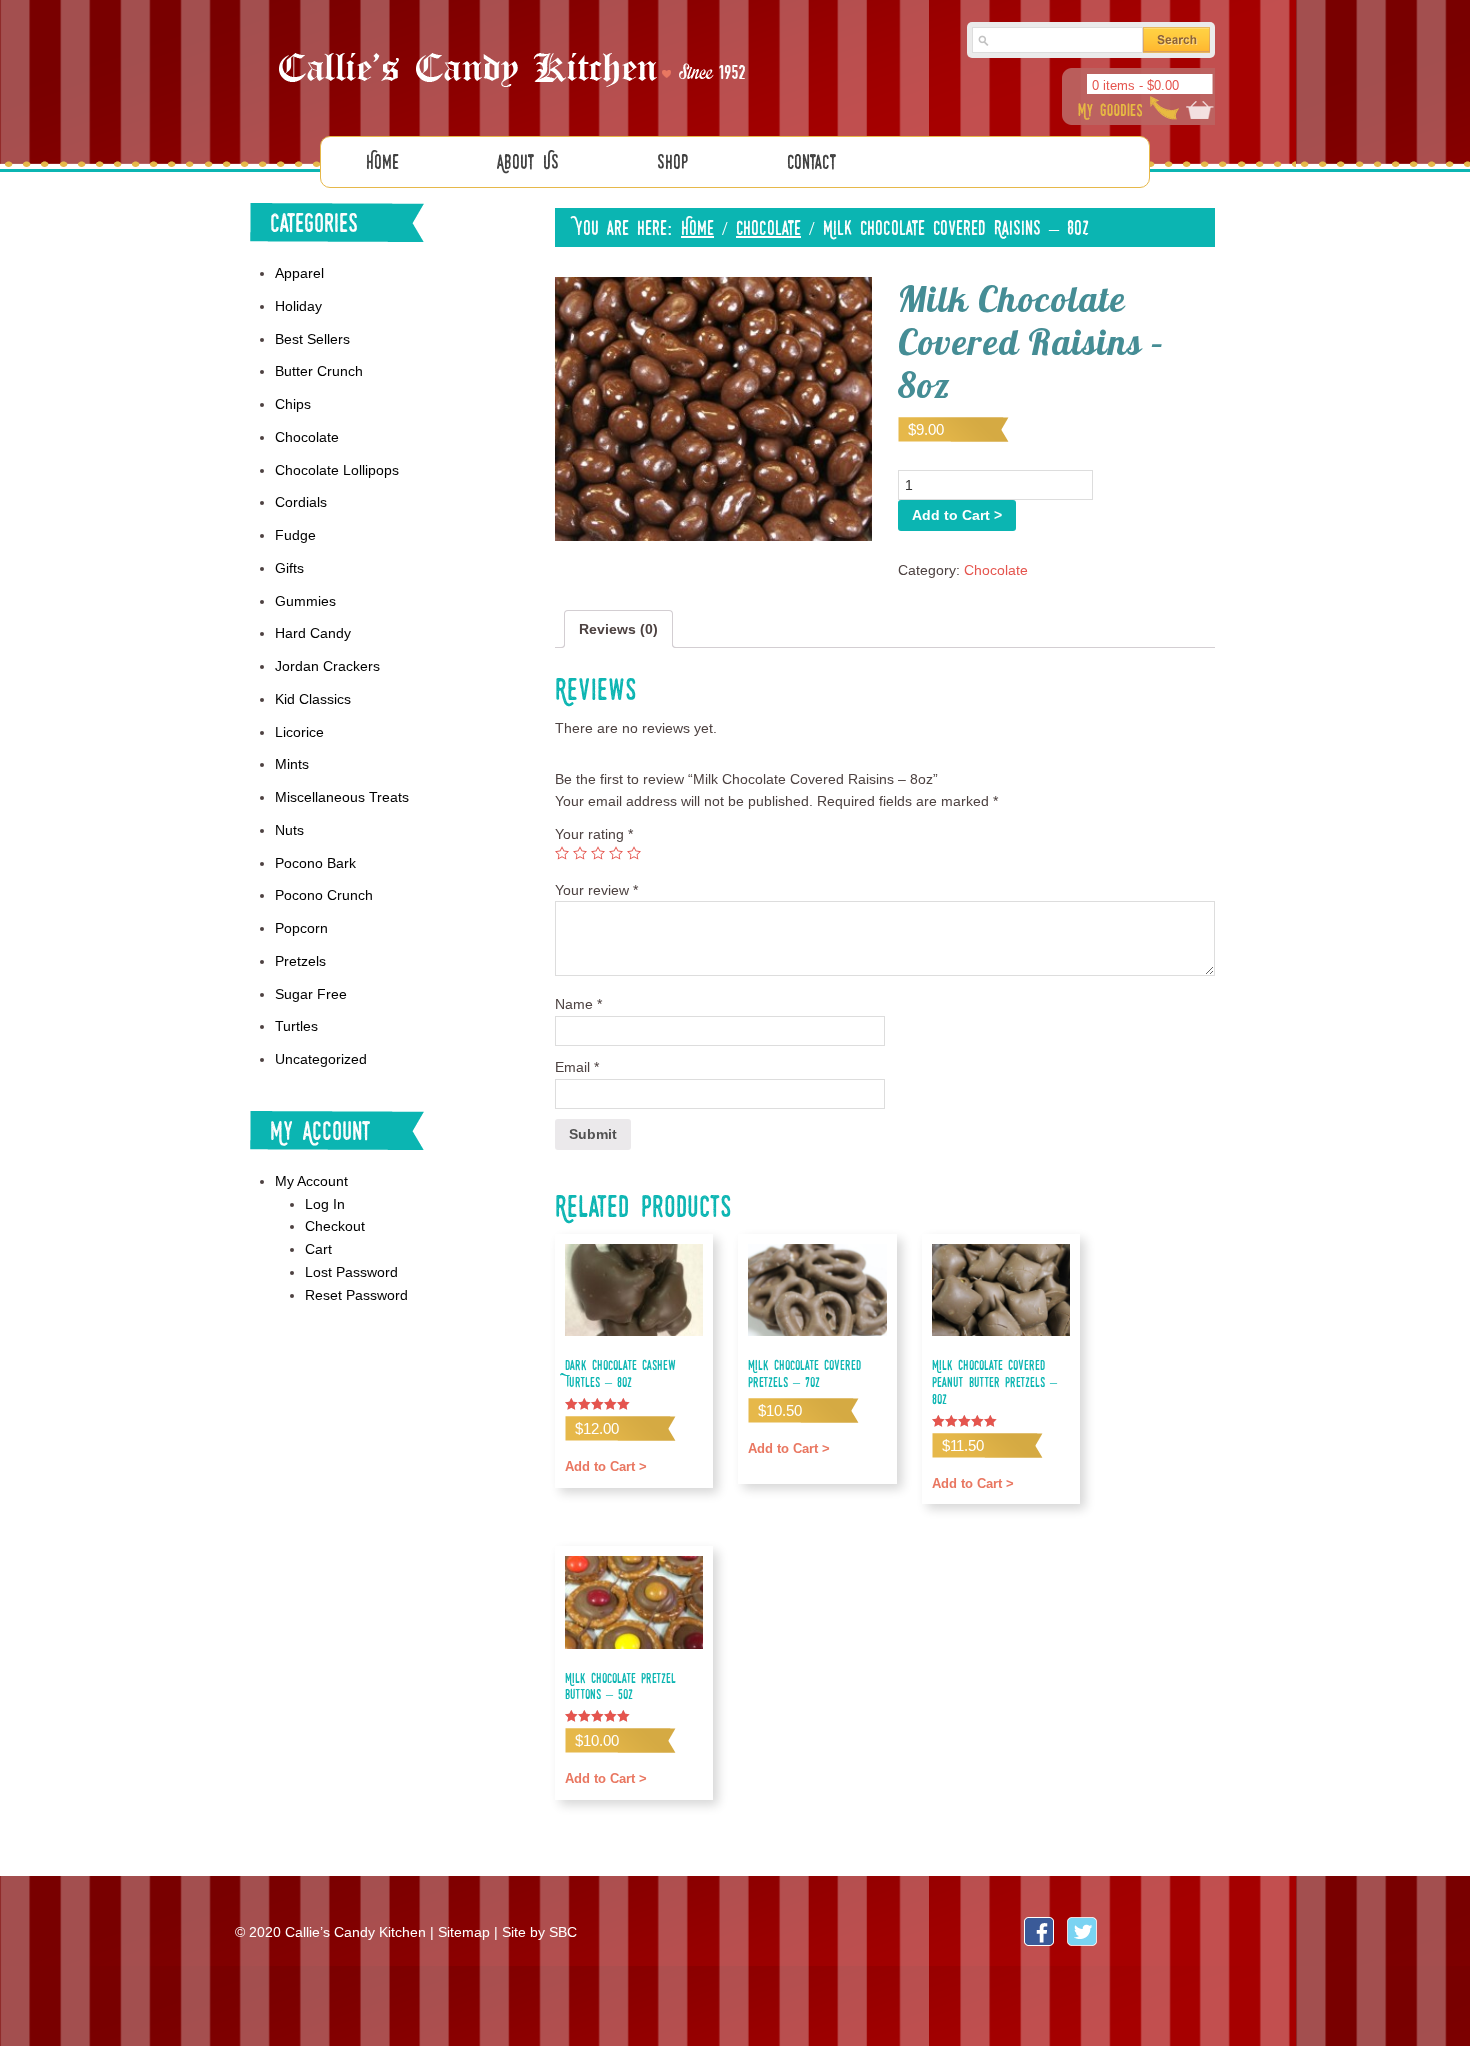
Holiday (298, 306)
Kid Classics (313, 699)
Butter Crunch (319, 371)
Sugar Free (311, 994)
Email (577, 1067)
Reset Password (356, 1295)
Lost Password (351, 1272)
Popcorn (301, 928)
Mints (292, 764)
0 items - (1135, 85)
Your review (596, 890)
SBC (563, 1932)
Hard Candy (313, 633)
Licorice (299, 732)
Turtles (296, 1026)
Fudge (295, 535)
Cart (318, 1249)
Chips (293, 404)
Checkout (335, 1226)
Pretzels (300, 961)
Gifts (289, 568)
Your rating (594, 834)
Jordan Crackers (327, 666)
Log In (325, 1204)
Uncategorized (321, 1059)
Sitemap (464, 1932)
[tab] (618, 629)
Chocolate (768, 227)
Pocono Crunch (324, 895)
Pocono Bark (315, 863)
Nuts (289, 830)
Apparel (299, 273)
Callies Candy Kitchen (515, 70)
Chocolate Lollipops (337, 470)
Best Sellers (312, 339)
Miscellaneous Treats (342, 797)
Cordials (301, 502)
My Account (311, 1181)
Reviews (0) (618, 629)
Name (578, 1004)
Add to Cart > (957, 515)
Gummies (305, 601)
